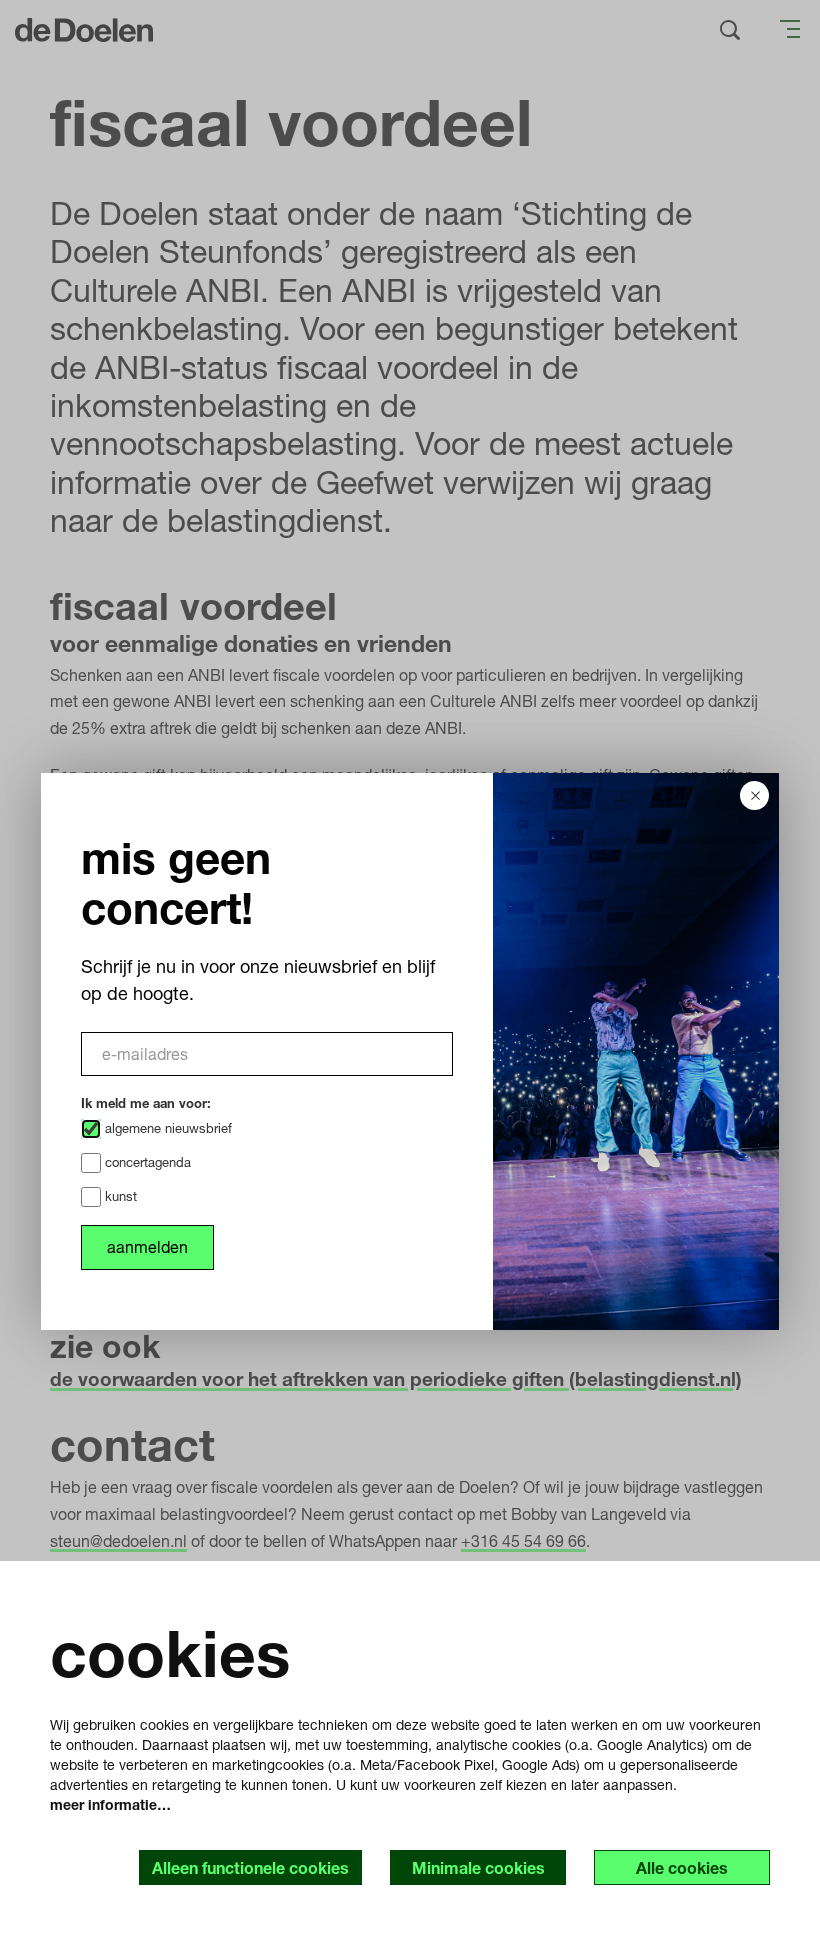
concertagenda (146, 1162)
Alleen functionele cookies (250, 1867)
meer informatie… (110, 1804)
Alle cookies (682, 1867)
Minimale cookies (478, 1867)
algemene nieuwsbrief (166, 1128)
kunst (119, 1196)
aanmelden (147, 1246)
